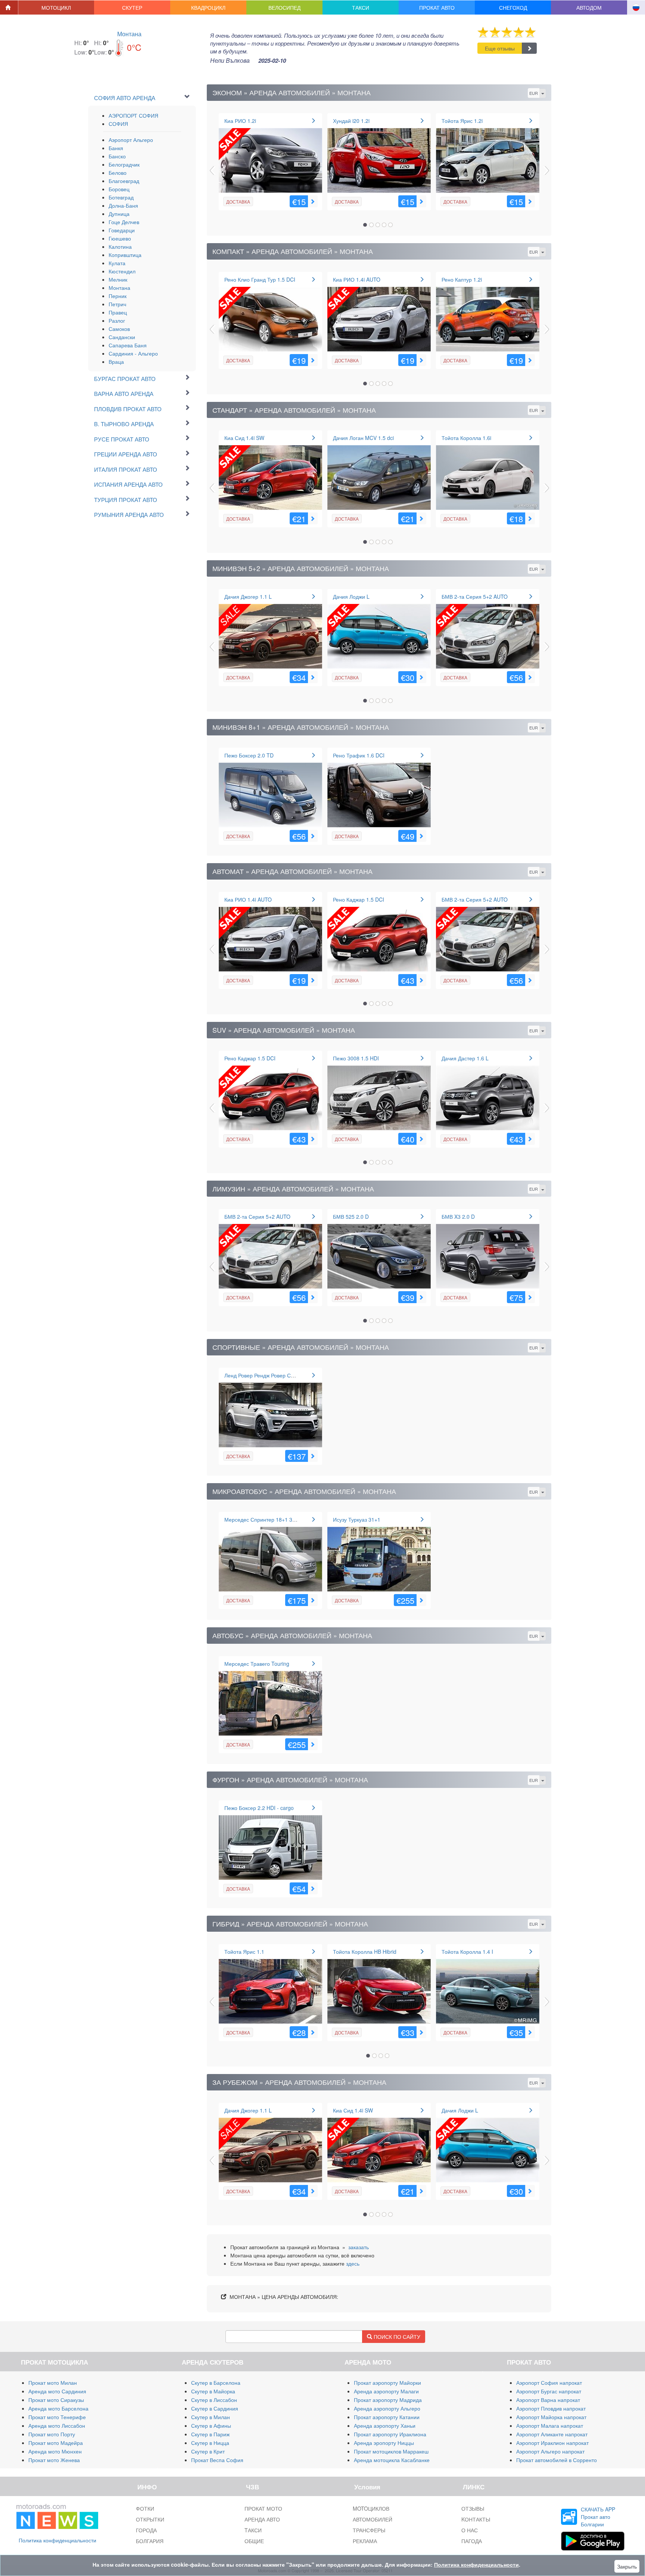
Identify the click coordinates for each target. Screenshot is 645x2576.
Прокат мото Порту (52, 2434)
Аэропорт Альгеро (131, 140)
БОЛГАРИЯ (150, 2541)
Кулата (117, 263)
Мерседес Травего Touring (257, 1664)
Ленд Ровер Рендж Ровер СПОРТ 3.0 (269, 1375)
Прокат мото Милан (53, 2383)
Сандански (122, 337)
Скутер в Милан (211, 2417)
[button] (56, 7)
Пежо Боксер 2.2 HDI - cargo (259, 1808)
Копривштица (125, 255)
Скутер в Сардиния (215, 2408)
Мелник (118, 279)
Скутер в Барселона (216, 2383)
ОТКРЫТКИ (150, 2519)
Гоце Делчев (124, 222)
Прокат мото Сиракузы (56, 2400)
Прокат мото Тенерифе (57, 2417)
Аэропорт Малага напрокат (550, 2425)
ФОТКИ (145, 2508)
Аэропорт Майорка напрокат (551, 2417)
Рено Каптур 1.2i (462, 279)
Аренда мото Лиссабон (57, 2425)
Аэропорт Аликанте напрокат (552, 2434)
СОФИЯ (118, 124)
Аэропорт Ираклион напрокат (552, 2443)
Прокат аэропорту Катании (387, 2417)
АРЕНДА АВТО (262, 2519)
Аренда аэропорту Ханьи (385, 2425)
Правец (118, 312)
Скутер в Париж (210, 2434)
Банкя (116, 148)
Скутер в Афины (211, 2425)
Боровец (119, 189)
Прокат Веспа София (217, 2460)
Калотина (120, 247)
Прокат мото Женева (54, 2460)
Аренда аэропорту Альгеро (387, 2408)
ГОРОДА (146, 2530)
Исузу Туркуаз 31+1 (357, 1519)
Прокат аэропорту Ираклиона (390, 2434)
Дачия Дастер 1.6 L (465, 1058)
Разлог (117, 320)
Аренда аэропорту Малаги (386, 2391)
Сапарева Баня (128, 345)
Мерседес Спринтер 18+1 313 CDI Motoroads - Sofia (288, 1519)
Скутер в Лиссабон (214, 2400)
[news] (57, 2515)
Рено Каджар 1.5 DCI (359, 899)
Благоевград (124, 181)
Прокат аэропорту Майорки (387, 2383)
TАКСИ (253, 2530)
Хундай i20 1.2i (351, 121)
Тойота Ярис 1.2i (462, 121)
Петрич (117, 304)
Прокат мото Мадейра (56, 2443)
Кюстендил (122, 271)
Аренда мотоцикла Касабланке (392, 2460)
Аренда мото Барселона (58, 2408)
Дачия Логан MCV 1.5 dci (363, 438)
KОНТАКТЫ (476, 2519)
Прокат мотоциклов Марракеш (391, 2451)
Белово (118, 173)
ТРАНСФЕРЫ (369, 2530)
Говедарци (122, 230)
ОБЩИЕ (254, 2541)
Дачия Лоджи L (351, 596)
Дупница (119, 214)
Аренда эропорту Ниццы (384, 2443)
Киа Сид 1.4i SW (244, 438)
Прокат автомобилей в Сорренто (557, 2460)
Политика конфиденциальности (57, 2540)
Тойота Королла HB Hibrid (365, 1952)
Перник (118, 296)
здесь (353, 2263)
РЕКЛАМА (365, 2541)
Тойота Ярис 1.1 (244, 1952)
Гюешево (120, 238)
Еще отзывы (500, 48)
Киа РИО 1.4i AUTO (357, 279)
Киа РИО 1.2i (240, 121)
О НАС (470, 2530)
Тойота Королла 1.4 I (467, 1952)
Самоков (119, 329)
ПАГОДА (472, 2541)
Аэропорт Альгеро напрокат (550, 2451)
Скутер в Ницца (210, 2443)
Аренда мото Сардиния (57, 2391)
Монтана (129, 34)
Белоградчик (124, 164)
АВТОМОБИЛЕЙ (373, 2519)
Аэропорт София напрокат (549, 2383)
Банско (117, 156)
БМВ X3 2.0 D (458, 1216)
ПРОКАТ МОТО (263, 2508)
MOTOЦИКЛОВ (371, 2508)
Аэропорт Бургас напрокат (549, 2391)
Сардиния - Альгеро (133, 353)
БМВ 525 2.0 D (351, 1216)
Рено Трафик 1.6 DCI (359, 755)
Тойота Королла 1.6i (466, 438)
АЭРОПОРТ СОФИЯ (133, 115)
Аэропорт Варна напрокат (548, 2400)
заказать (359, 2247)
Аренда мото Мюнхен (55, 2451)
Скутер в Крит (208, 2451)
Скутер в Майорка (213, 2391)
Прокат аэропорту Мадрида (388, 2400)
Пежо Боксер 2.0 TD (249, 755)
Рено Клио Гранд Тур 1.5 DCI (260, 279)
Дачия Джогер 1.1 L (248, 596)
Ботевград (121, 197)
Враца (116, 362)
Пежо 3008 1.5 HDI (356, 1058)
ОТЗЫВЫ (473, 2508)
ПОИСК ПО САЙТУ (396, 2337)
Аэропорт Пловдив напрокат (551, 2408)
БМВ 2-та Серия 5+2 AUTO (475, 596)
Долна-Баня (123, 205)
